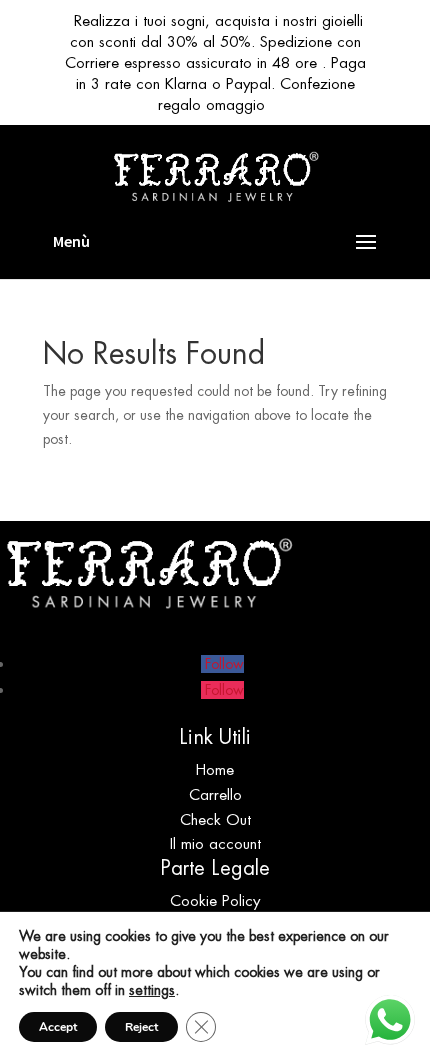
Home (215, 769)
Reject (141, 1027)
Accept (58, 1027)
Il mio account (215, 843)
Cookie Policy (215, 900)
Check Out (215, 819)
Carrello (215, 794)
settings (152, 990)
